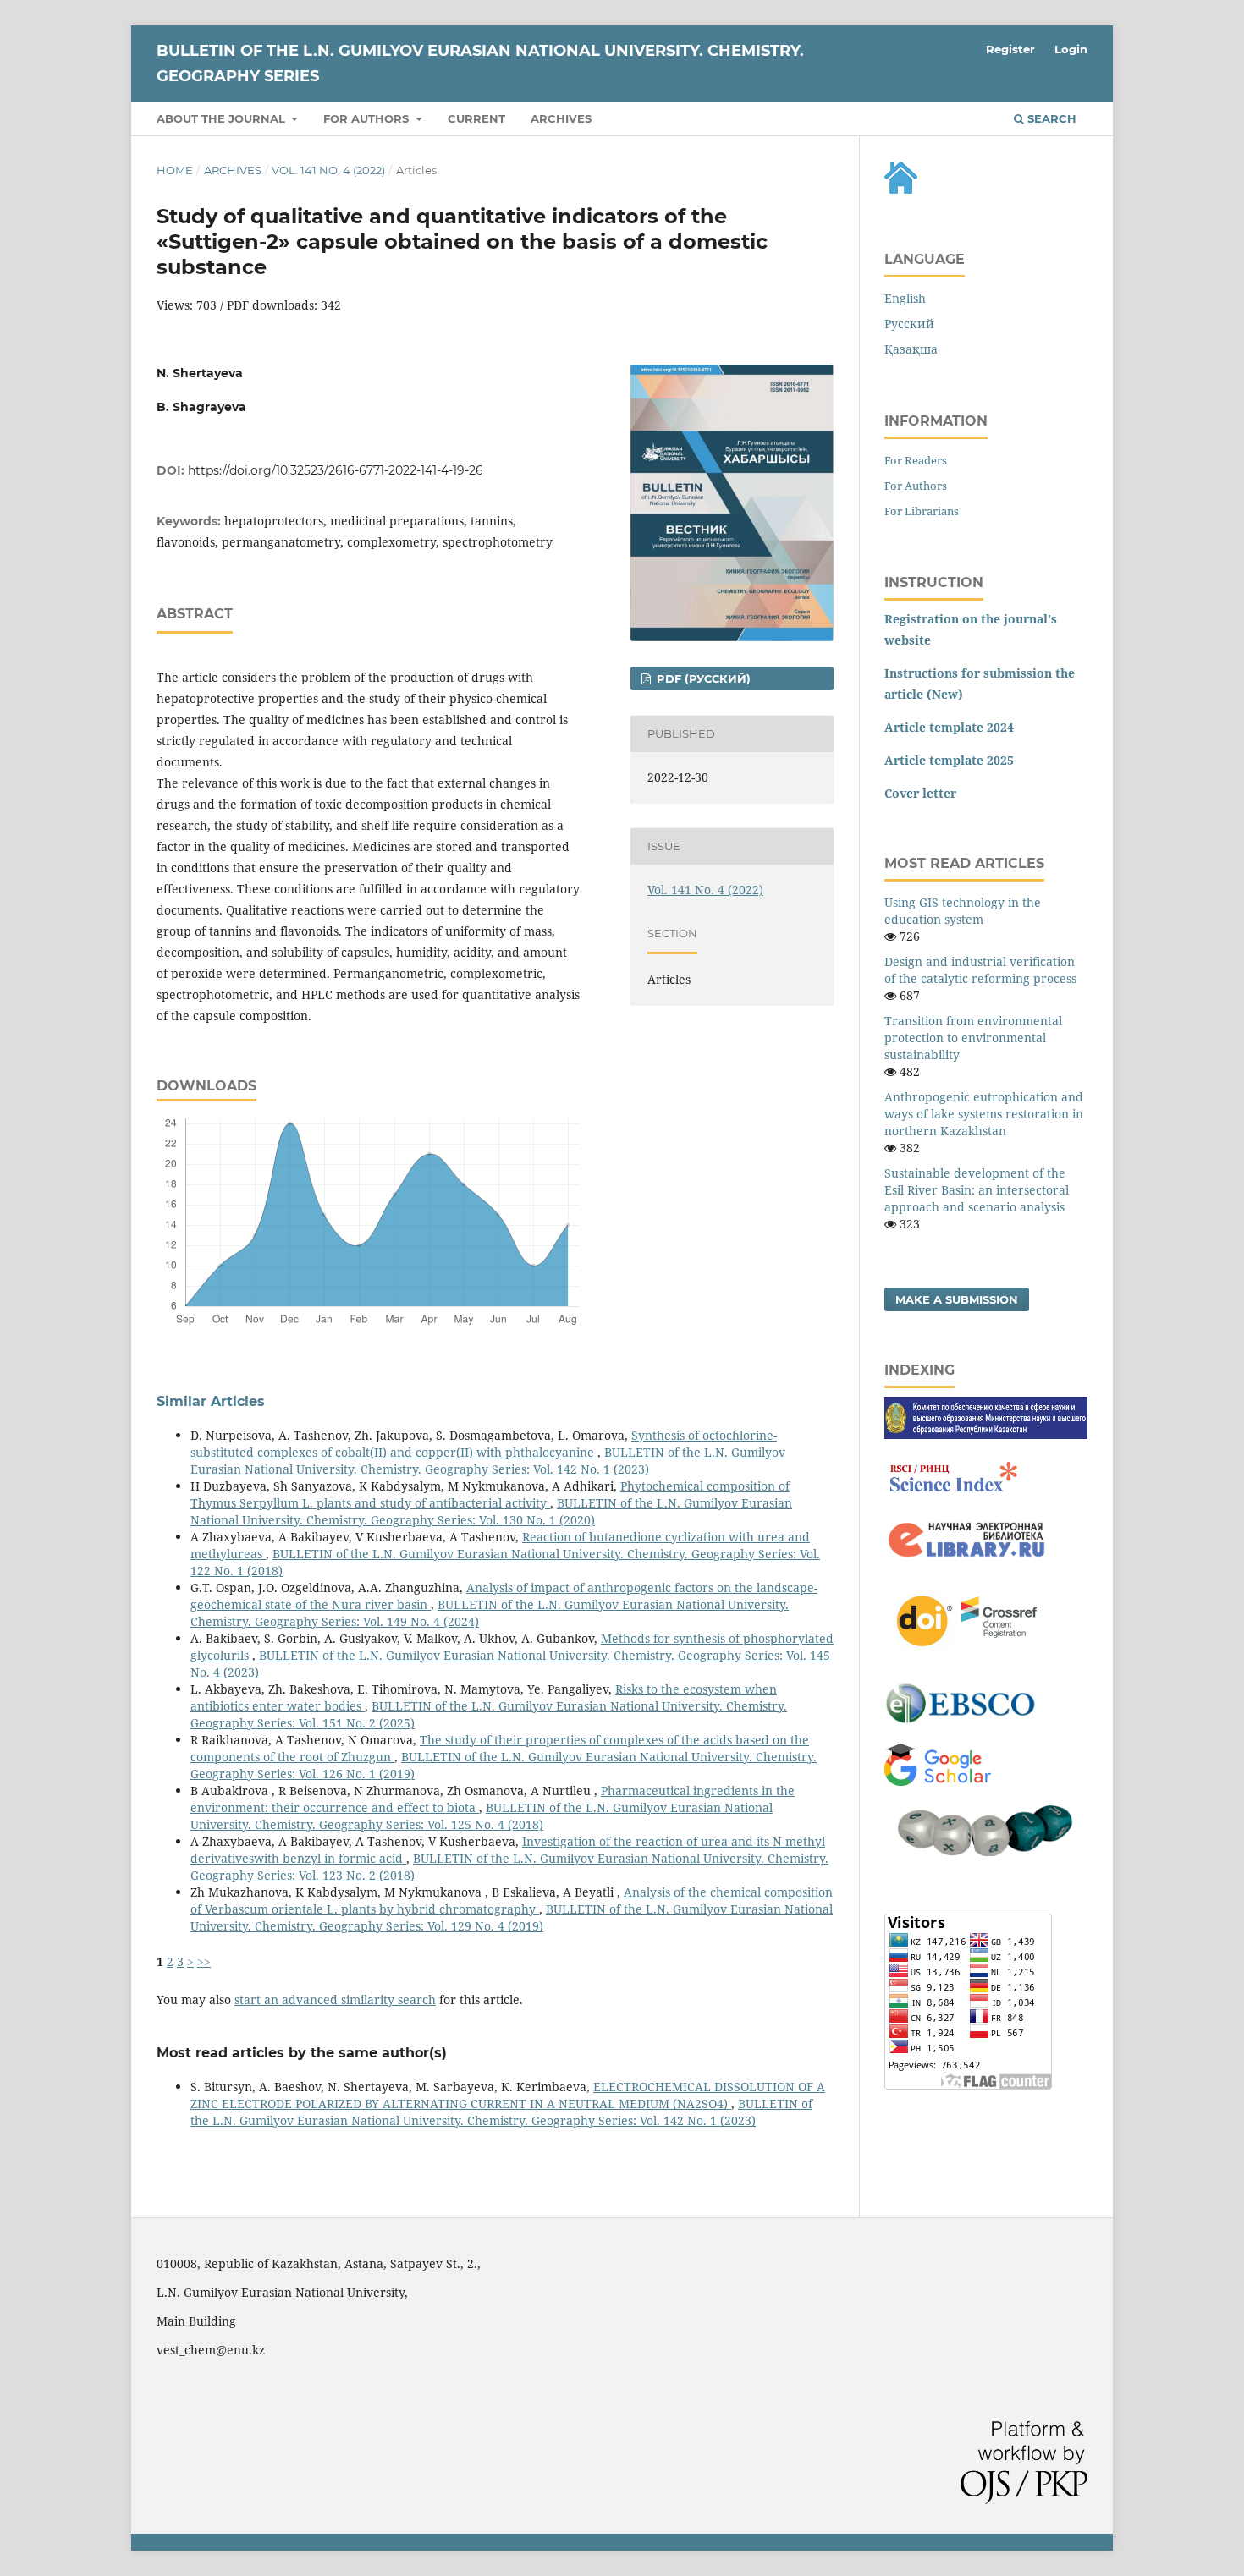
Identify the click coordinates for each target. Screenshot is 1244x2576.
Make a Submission (957, 1299)
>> (204, 1961)
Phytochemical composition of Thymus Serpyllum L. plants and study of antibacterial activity (490, 1494)
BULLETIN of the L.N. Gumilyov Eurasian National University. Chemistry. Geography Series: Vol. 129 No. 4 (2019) (512, 1917)
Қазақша (911, 349)
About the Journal (223, 118)
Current (476, 118)
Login (1071, 49)
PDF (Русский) (702, 678)
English (905, 298)
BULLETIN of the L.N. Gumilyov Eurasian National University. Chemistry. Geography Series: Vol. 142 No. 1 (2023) (488, 1461)
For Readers (916, 460)
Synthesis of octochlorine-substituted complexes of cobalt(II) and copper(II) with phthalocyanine (484, 1444)
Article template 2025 (949, 760)
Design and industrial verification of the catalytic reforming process (980, 970)
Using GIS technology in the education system (963, 911)
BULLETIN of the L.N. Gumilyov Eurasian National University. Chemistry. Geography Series (480, 63)
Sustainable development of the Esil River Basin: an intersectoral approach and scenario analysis (977, 1190)
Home (175, 170)
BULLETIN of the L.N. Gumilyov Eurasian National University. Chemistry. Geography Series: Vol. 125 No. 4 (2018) (482, 1816)
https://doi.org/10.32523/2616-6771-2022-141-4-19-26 (336, 470)
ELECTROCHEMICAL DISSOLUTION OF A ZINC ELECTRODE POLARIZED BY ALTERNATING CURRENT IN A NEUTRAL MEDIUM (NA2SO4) (508, 2095)
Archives (561, 118)
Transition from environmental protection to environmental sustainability (973, 1038)
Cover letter (920, 793)
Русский (909, 324)
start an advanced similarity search (335, 1999)
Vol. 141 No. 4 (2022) (328, 170)
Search (1050, 118)
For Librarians (922, 511)
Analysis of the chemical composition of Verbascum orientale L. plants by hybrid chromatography (512, 1900)
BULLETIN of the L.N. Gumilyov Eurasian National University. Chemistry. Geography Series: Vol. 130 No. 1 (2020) (491, 1511)
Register (1010, 49)
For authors (368, 118)
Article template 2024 (949, 727)
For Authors (916, 486)
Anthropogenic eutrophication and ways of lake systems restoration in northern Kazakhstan (984, 1114)
